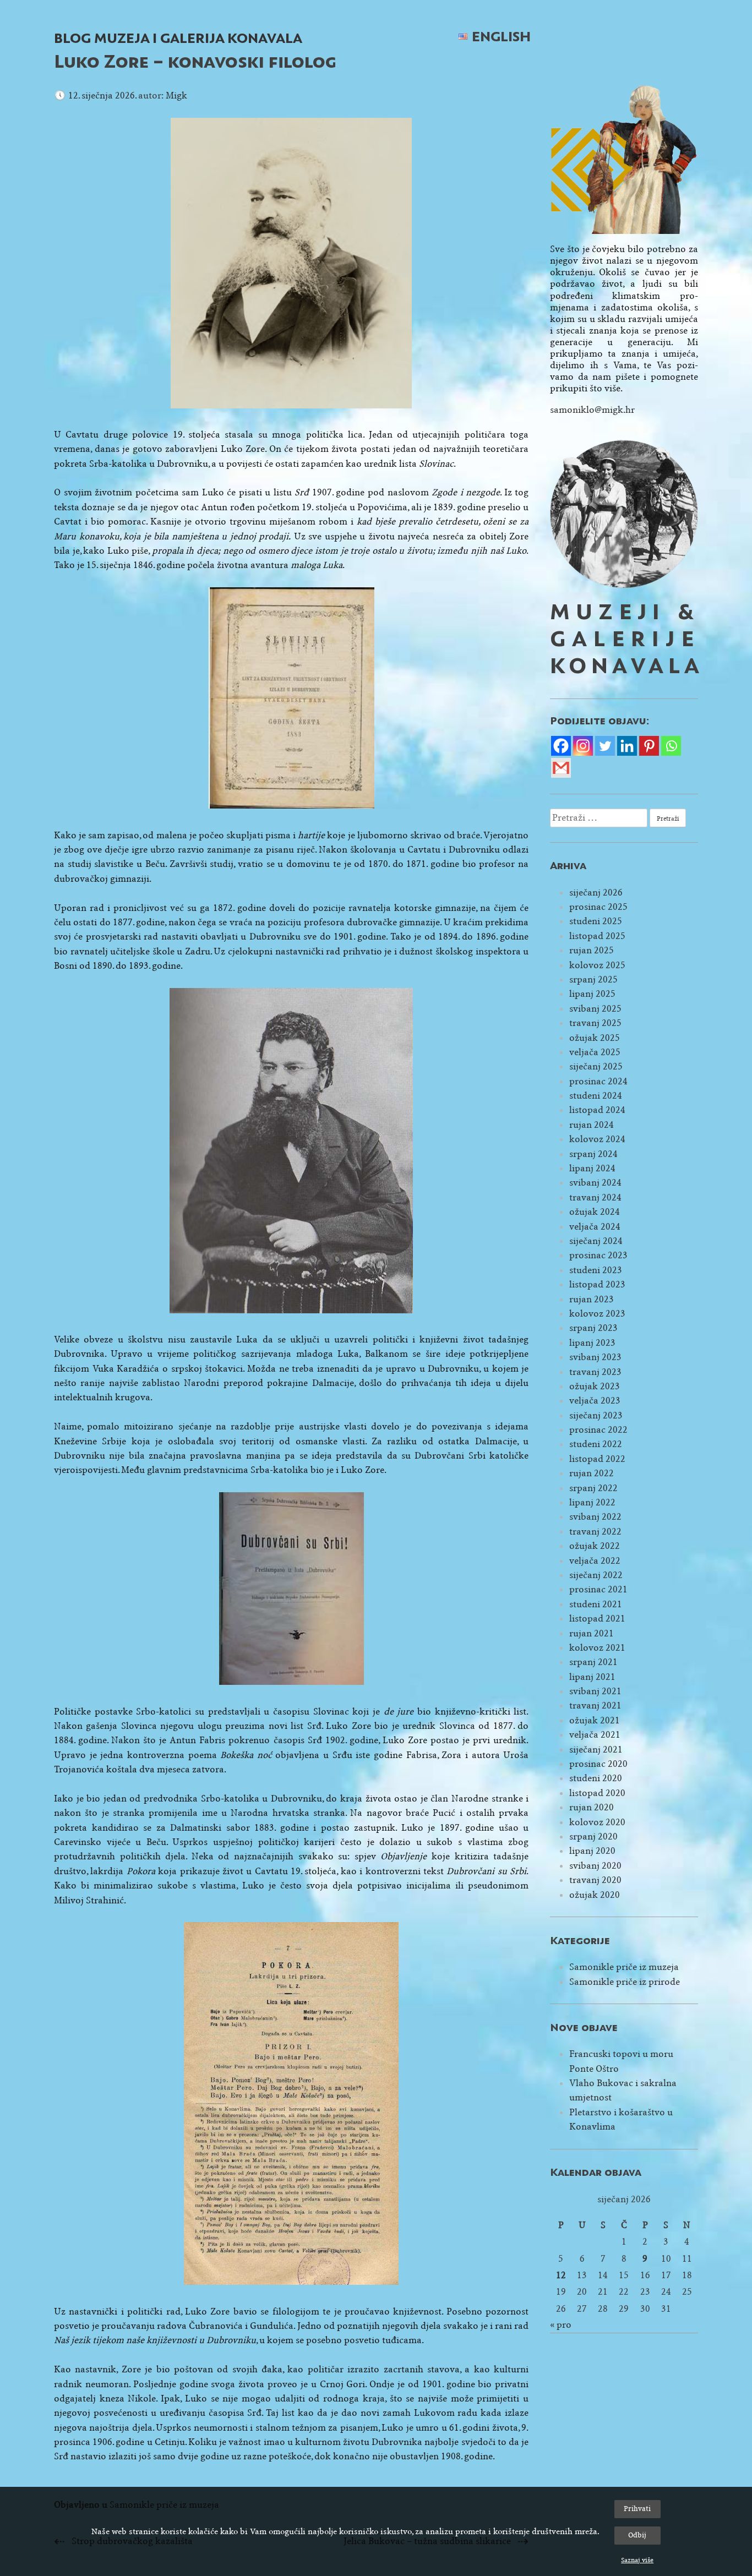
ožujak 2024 (595, 1212)
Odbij (637, 2535)
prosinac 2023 (598, 1255)
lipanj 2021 (592, 1677)
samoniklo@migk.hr (592, 410)
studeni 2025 (596, 921)
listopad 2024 (597, 1110)
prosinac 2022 (598, 1430)
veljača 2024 (595, 1227)
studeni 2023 (596, 1270)
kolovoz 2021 (597, 1648)
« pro (561, 2325)
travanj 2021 (595, 1705)
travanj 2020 (595, 1880)
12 (561, 2275)
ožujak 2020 (595, 1895)
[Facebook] (561, 746)
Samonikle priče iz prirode (625, 1982)
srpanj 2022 (593, 1488)
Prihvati (637, 2509)
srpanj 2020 (593, 1837)
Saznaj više (637, 2560)
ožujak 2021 (595, 1720)
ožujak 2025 (595, 1038)
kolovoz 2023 (597, 1314)
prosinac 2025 (598, 907)
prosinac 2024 (598, 1081)
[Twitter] (605, 746)
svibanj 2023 (595, 1357)
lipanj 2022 (592, 1502)
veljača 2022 (595, 1561)
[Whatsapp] (671, 746)
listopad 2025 (597, 936)
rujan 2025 (592, 950)
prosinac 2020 (598, 1764)
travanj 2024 (595, 1197)
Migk (176, 95)
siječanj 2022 (596, 1575)
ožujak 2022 (595, 1546)
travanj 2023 (595, 1372)
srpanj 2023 (593, 1328)
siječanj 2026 (596, 893)
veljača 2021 (595, 1735)
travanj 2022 (595, 1532)
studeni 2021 (596, 1604)
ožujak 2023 (595, 1386)
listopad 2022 (597, 1459)
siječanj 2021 (596, 1750)
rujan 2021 (592, 1633)
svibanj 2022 (595, 1517)
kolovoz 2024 (597, 1139)
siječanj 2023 (596, 1415)
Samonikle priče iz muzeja (624, 1967)
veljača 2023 (595, 1401)
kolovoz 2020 (597, 1822)
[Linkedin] (627, 746)
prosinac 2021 (598, 1589)
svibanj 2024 (595, 1183)
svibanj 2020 (595, 1866)
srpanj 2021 (593, 1662)
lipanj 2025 (592, 994)
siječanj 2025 (596, 1066)
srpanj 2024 (593, 1154)
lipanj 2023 (592, 1343)
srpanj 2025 (593, 979)
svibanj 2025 (595, 1009)
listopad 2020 (597, 1793)
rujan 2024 (592, 1125)
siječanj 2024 (596, 1241)
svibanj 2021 (595, 1691)
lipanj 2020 (592, 1851)
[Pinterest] (649, 746)
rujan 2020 (592, 1807)
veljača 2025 (595, 1052)
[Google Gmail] (561, 768)
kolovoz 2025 (597, 965)
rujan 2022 (592, 1473)
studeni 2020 (596, 1778)
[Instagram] (583, 746)
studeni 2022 (596, 1444)
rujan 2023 (592, 1299)
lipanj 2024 (592, 1168)
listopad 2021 (597, 1619)
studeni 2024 (596, 1096)
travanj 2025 (595, 1023)
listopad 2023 (597, 1284)
